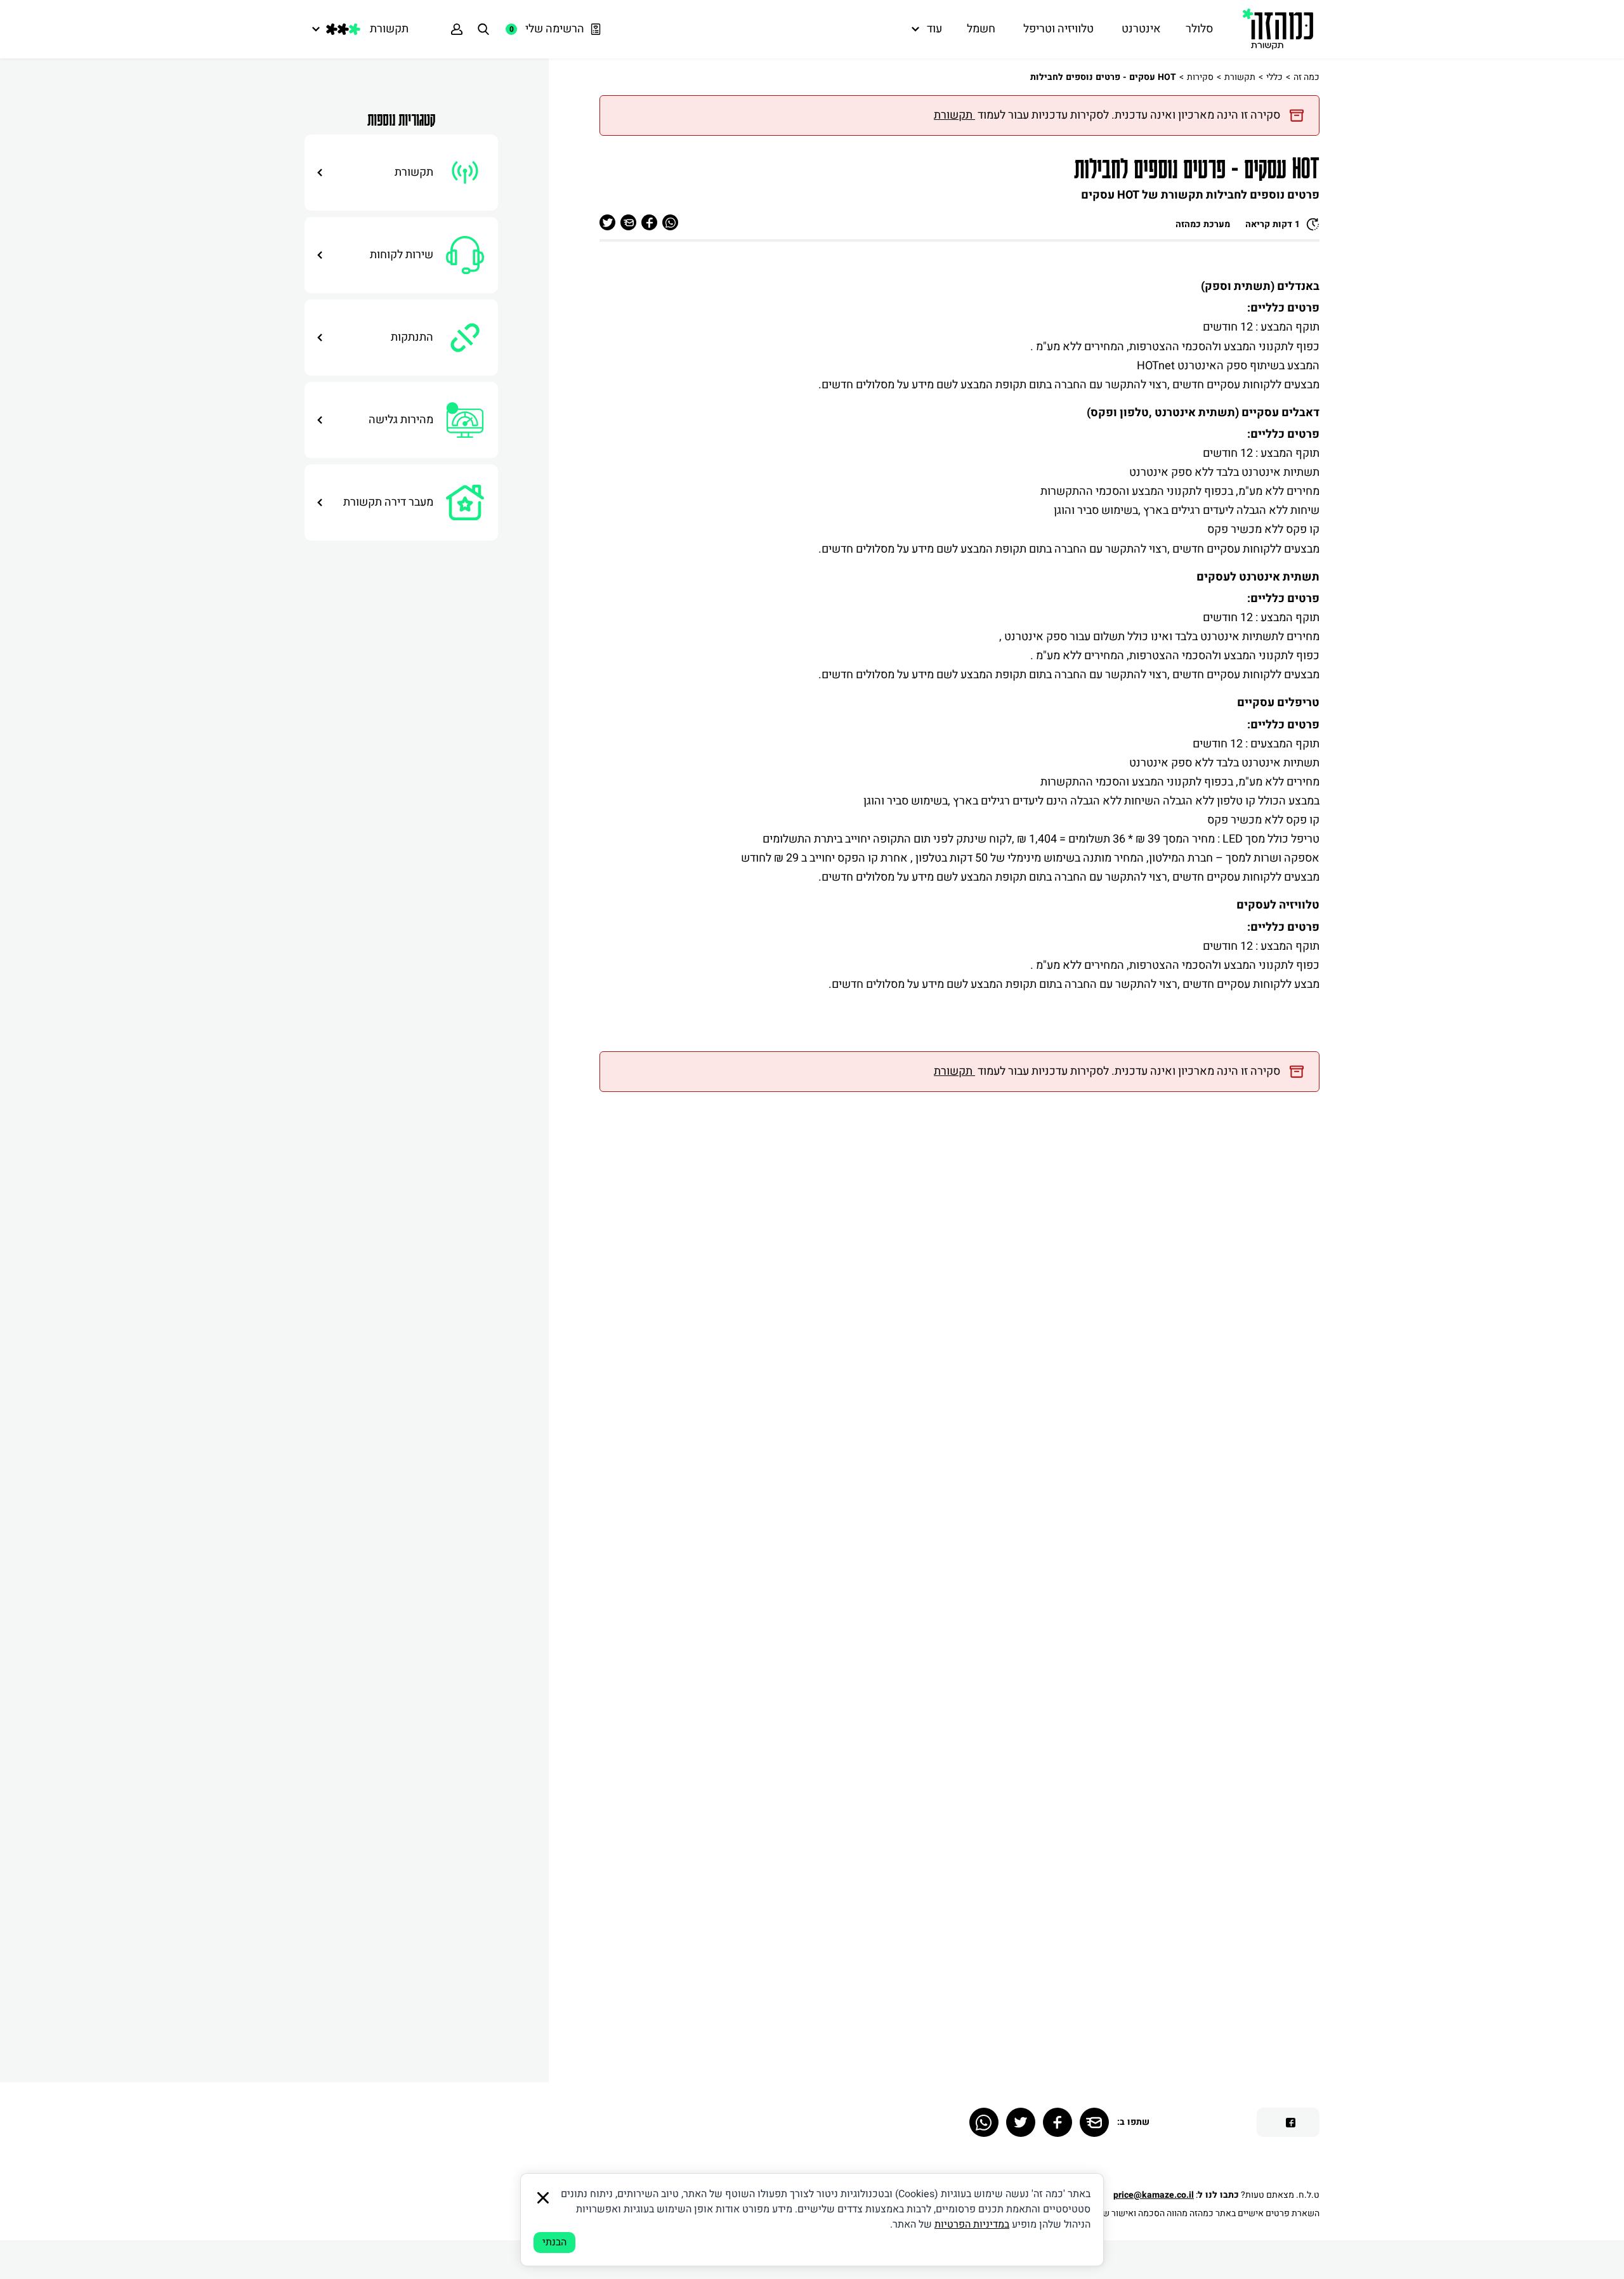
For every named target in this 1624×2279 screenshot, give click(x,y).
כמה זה (1306, 77)
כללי (1274, 77)
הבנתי (554, 2242)
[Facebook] (1058, 2122)
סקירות (1200, 77)
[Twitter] (1021, 2122)
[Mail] (1094, 2122)
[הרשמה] (457, 29)
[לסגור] (543, 2198)
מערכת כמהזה (1203, 224)
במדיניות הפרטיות (972, 2224)
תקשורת (1240, 77)
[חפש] (483, 29)
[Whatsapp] (984, 2122)
